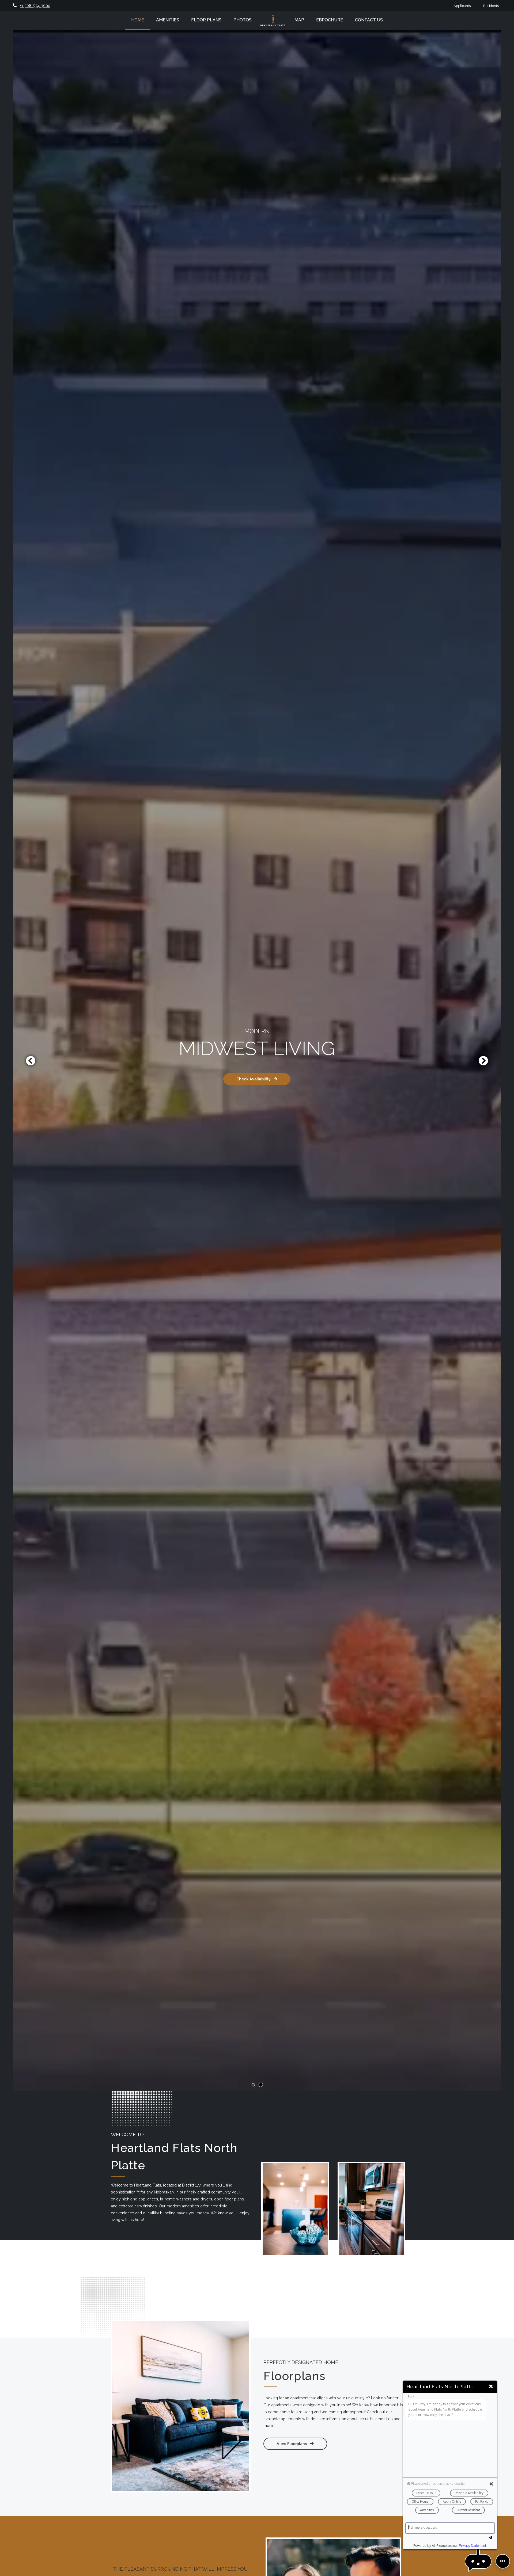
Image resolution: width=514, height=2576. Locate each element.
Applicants (465, 5)
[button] (478, 2561)
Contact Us (369, 20)
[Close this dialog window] (491, 2387)
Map (299, 20)
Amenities (168, 20)
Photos (243, 20)
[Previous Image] (31, 1061)
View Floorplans (292, 2444)
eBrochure (330, 20)
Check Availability (254, 1079)
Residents (491, 5)
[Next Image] (483, 1061)
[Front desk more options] (503, 2561)
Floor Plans (206, 20)
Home (138, 20)
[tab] (253, 2085)
